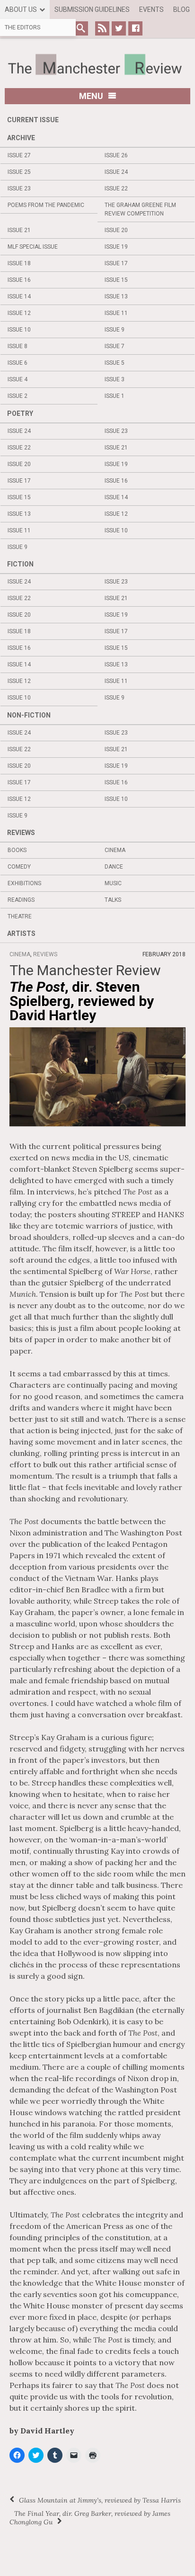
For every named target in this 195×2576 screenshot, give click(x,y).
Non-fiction (29, 715)
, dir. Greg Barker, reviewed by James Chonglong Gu (90, 2518)
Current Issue (33, 120)
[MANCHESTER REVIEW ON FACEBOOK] (135, 28)
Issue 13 (116, 296)
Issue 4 (18, 379)
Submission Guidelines (92, 9)
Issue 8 (18, 346)
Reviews (21, 833)
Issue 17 (116, 263)
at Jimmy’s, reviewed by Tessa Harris (100, 2500)
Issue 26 (116, 155)
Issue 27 (19, 155)
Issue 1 (115, 396)
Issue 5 (115, 363)
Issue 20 (116, 230)
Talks (113, 900)
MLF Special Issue (33, 247)
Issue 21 (19, 230)
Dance (114, 867)
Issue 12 (19, 313)
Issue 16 (19, 280)
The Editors (22, 27)
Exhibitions (24, 883)
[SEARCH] (81, 28)
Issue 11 (116, 313)
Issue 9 (115, 330)
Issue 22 (116, 188)
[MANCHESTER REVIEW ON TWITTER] (119, 28)
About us (21, 9)
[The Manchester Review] (97, 64)
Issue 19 (116, 247)
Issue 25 (19, 172)
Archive (21, 138)
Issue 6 (18, 363)
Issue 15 (116, 280)
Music (113, 883)
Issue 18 (19, 263)
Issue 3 (115, 379)
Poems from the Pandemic (46, 205)
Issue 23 (19, 188)
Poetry (20, 413)
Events (151, 9)
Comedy (19, 867)
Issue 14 (19, 296)
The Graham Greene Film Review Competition (140, 209)
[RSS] (102, 28)
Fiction (20, 564)
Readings (21, 900)
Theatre (20, 916)
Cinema (115, 850)
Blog (182, 9)
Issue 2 (18, 396)
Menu (91, 96)
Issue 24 (116, 172)
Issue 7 (115, 346)
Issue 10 (19, 330)
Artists (21, 933)
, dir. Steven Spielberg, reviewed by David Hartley (82, 1001)
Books (17, 850)
